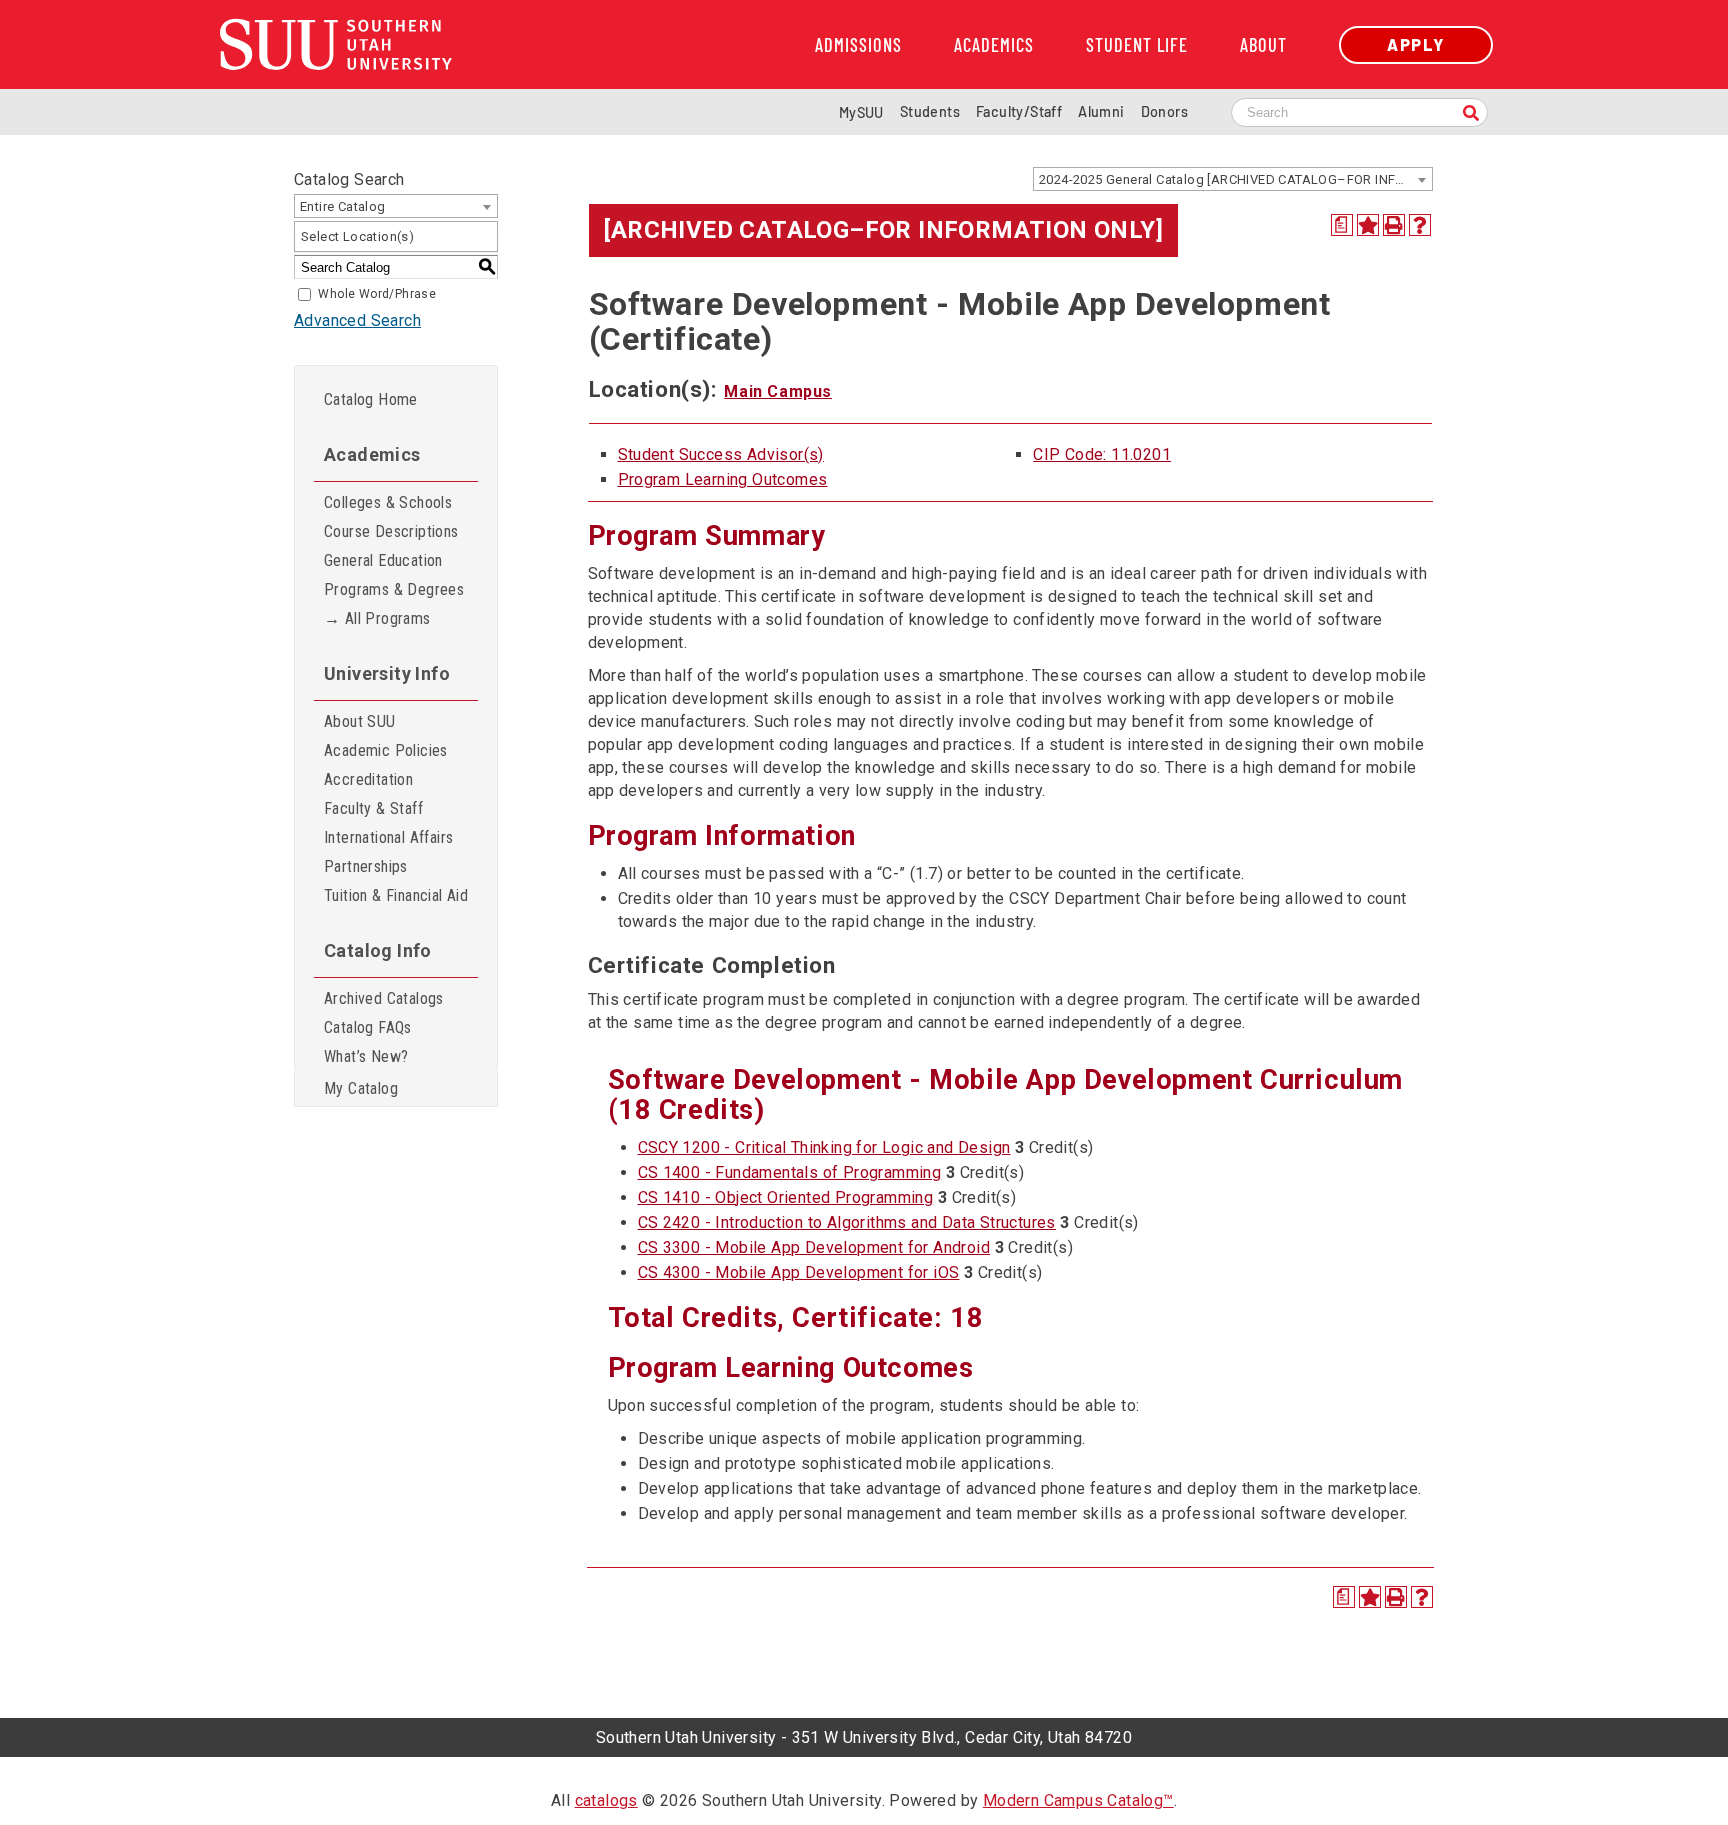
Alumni (1101, 111)
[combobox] (1233, 179)
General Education (383, 560)
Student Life (1137, 45)
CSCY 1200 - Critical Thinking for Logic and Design (824, 1147)
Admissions (858, 45)
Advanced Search (357, 320)
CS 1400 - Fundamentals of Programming (790, 1172)
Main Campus (778, 391)
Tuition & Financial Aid (396, 895)
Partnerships (366, 866)
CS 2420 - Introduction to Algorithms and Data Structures (847, 1222)
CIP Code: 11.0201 (1102, 454)
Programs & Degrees (394, 589)
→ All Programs (377, 618)
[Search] (1471, 114)
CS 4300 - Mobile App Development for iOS (799, 1272)
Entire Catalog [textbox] (343, 206)
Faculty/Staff (1019, 111)
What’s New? (366, 1056)
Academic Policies (386, 750)
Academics (994, 45)
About (1263, 45)
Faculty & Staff (373, 808)
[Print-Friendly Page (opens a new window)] (1394, 225)
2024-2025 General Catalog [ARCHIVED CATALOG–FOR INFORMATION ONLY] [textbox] (1235, 179)
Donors (1164, 111)
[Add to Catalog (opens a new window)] (1368, 225)
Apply (1416, 44)
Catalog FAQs (368, 1027)
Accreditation (368, 779)
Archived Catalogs (384, 998)
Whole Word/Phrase (377, 294)
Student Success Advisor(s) (721, 454)
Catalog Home (371, 399)
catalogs (606, 1800)
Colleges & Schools (388, 502)
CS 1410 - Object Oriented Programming (786, 1197)
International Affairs (388, 837)
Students (930, 111)
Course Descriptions (391, 531)
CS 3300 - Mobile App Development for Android (814, 1247)
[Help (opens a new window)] (1420, 225)
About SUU (360, 721)
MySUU (861, 112)
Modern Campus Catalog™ (1078, 1800)
